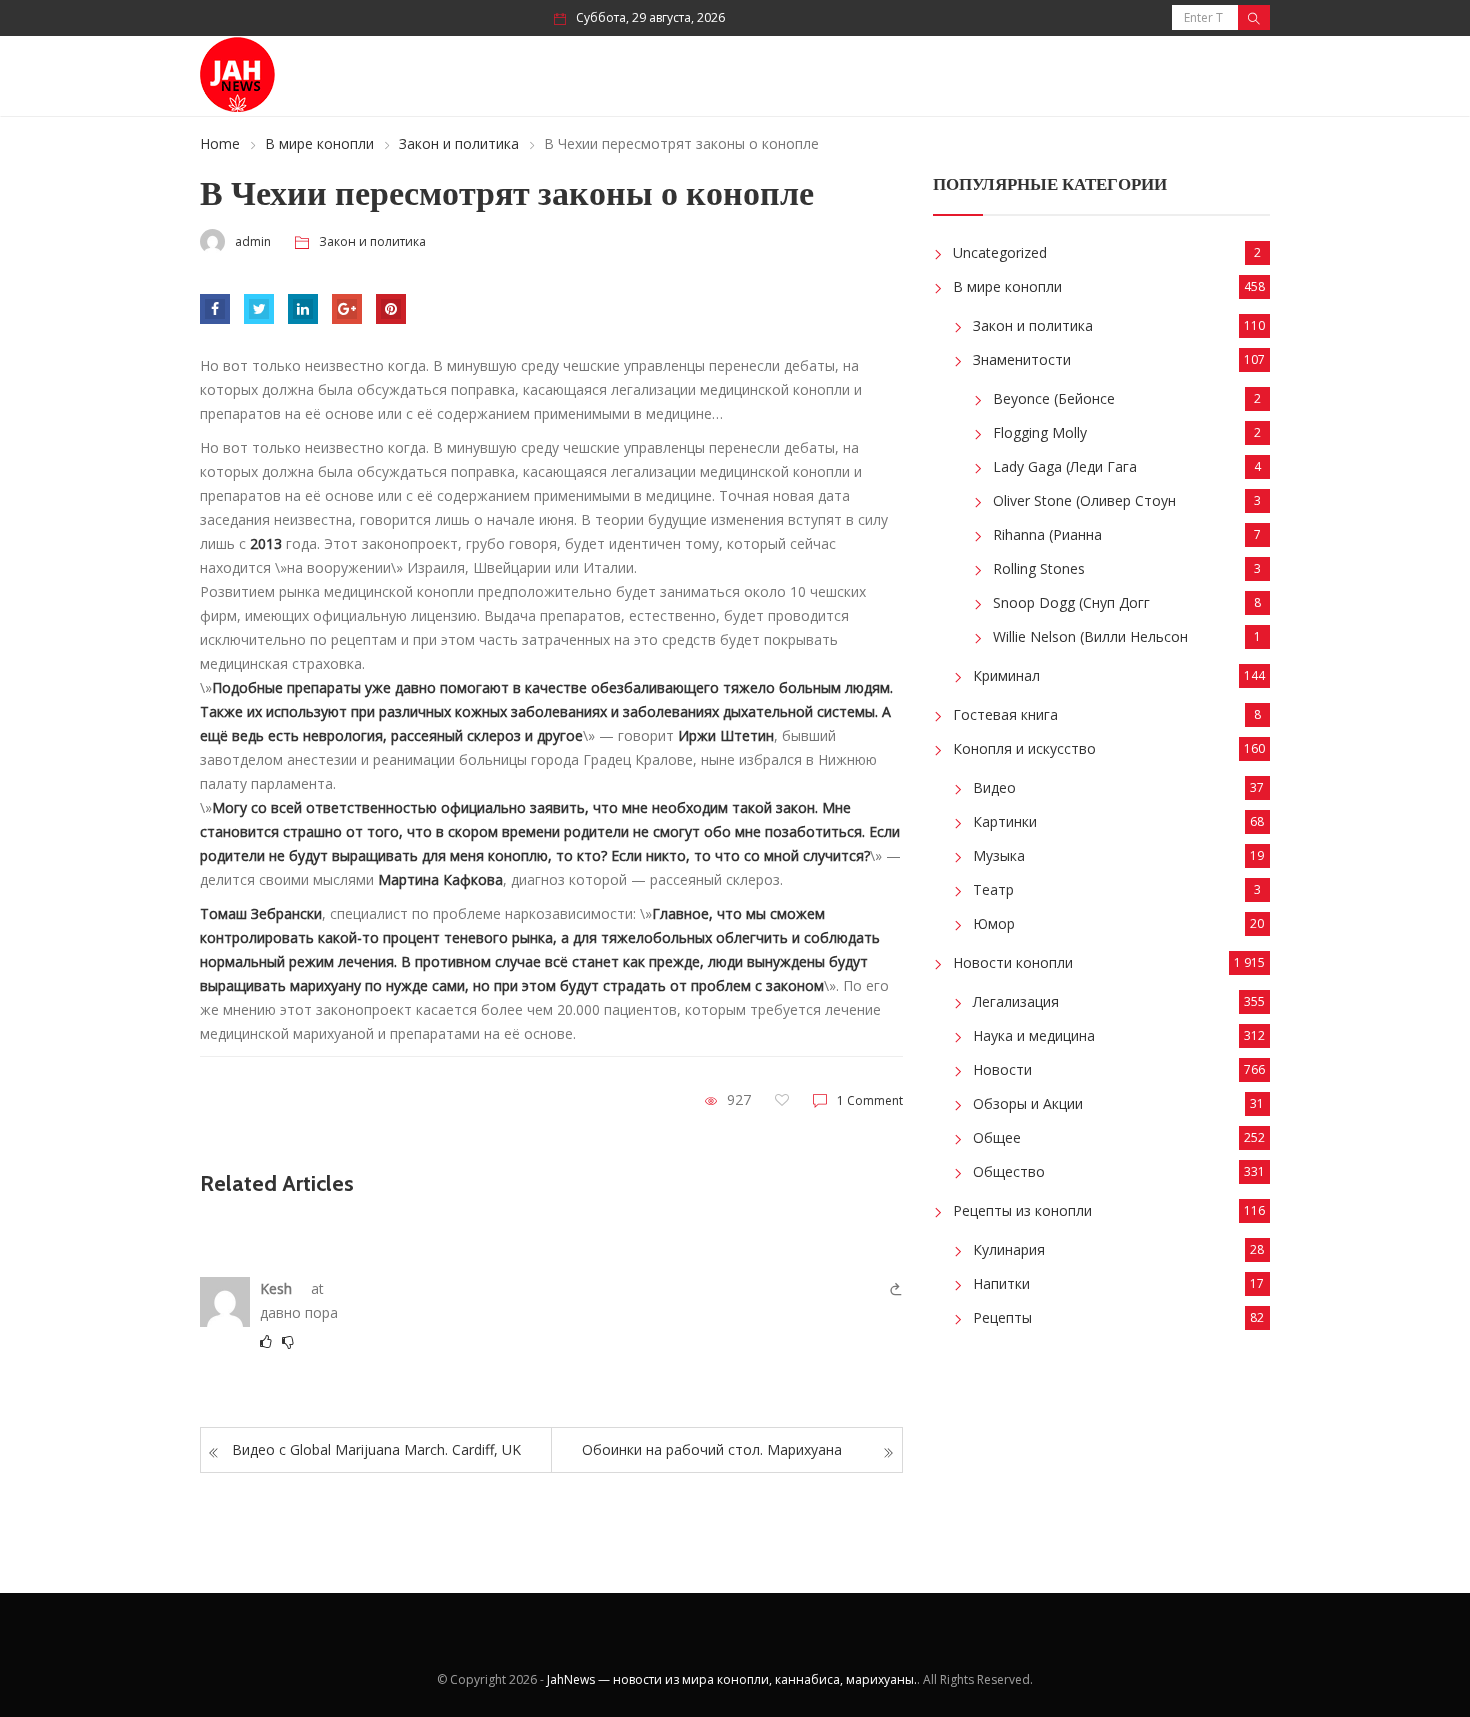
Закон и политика (459, 143)
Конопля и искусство (1024, 748)
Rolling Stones (1039, 568)
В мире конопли (319, 143)
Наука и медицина (1034, 1035)
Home (220, 143)
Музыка (999, 855)
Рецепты (1002, 1317)
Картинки (1005, 821)
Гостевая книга (1005, 714)
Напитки (1001, 1283)
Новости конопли (1013, 962)
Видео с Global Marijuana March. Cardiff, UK (376, 1449)
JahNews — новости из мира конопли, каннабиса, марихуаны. (732, 1679)
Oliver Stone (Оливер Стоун (1084, 500)
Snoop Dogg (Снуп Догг (1071, 602)
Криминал (1006, 675)
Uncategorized (1000, 252)
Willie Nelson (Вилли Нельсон (1090, 636)
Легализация (1016, 1001)
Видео (994, 787)
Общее (997, 1137)
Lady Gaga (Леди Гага (1065, 466)
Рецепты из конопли (1022, 1210)
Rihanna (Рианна (1047, 534)
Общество (1009, 1171)
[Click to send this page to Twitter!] (259, 309)
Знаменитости (1022, 359)
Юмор (994, 923)
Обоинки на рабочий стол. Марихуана (712, 1449)
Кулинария (1009, 1249)
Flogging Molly (1040, 432)
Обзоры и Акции (1028, 1103)
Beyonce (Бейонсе (1054, 398)
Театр (993, 889)
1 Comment (870, 1100)
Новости (1002, 1069)
